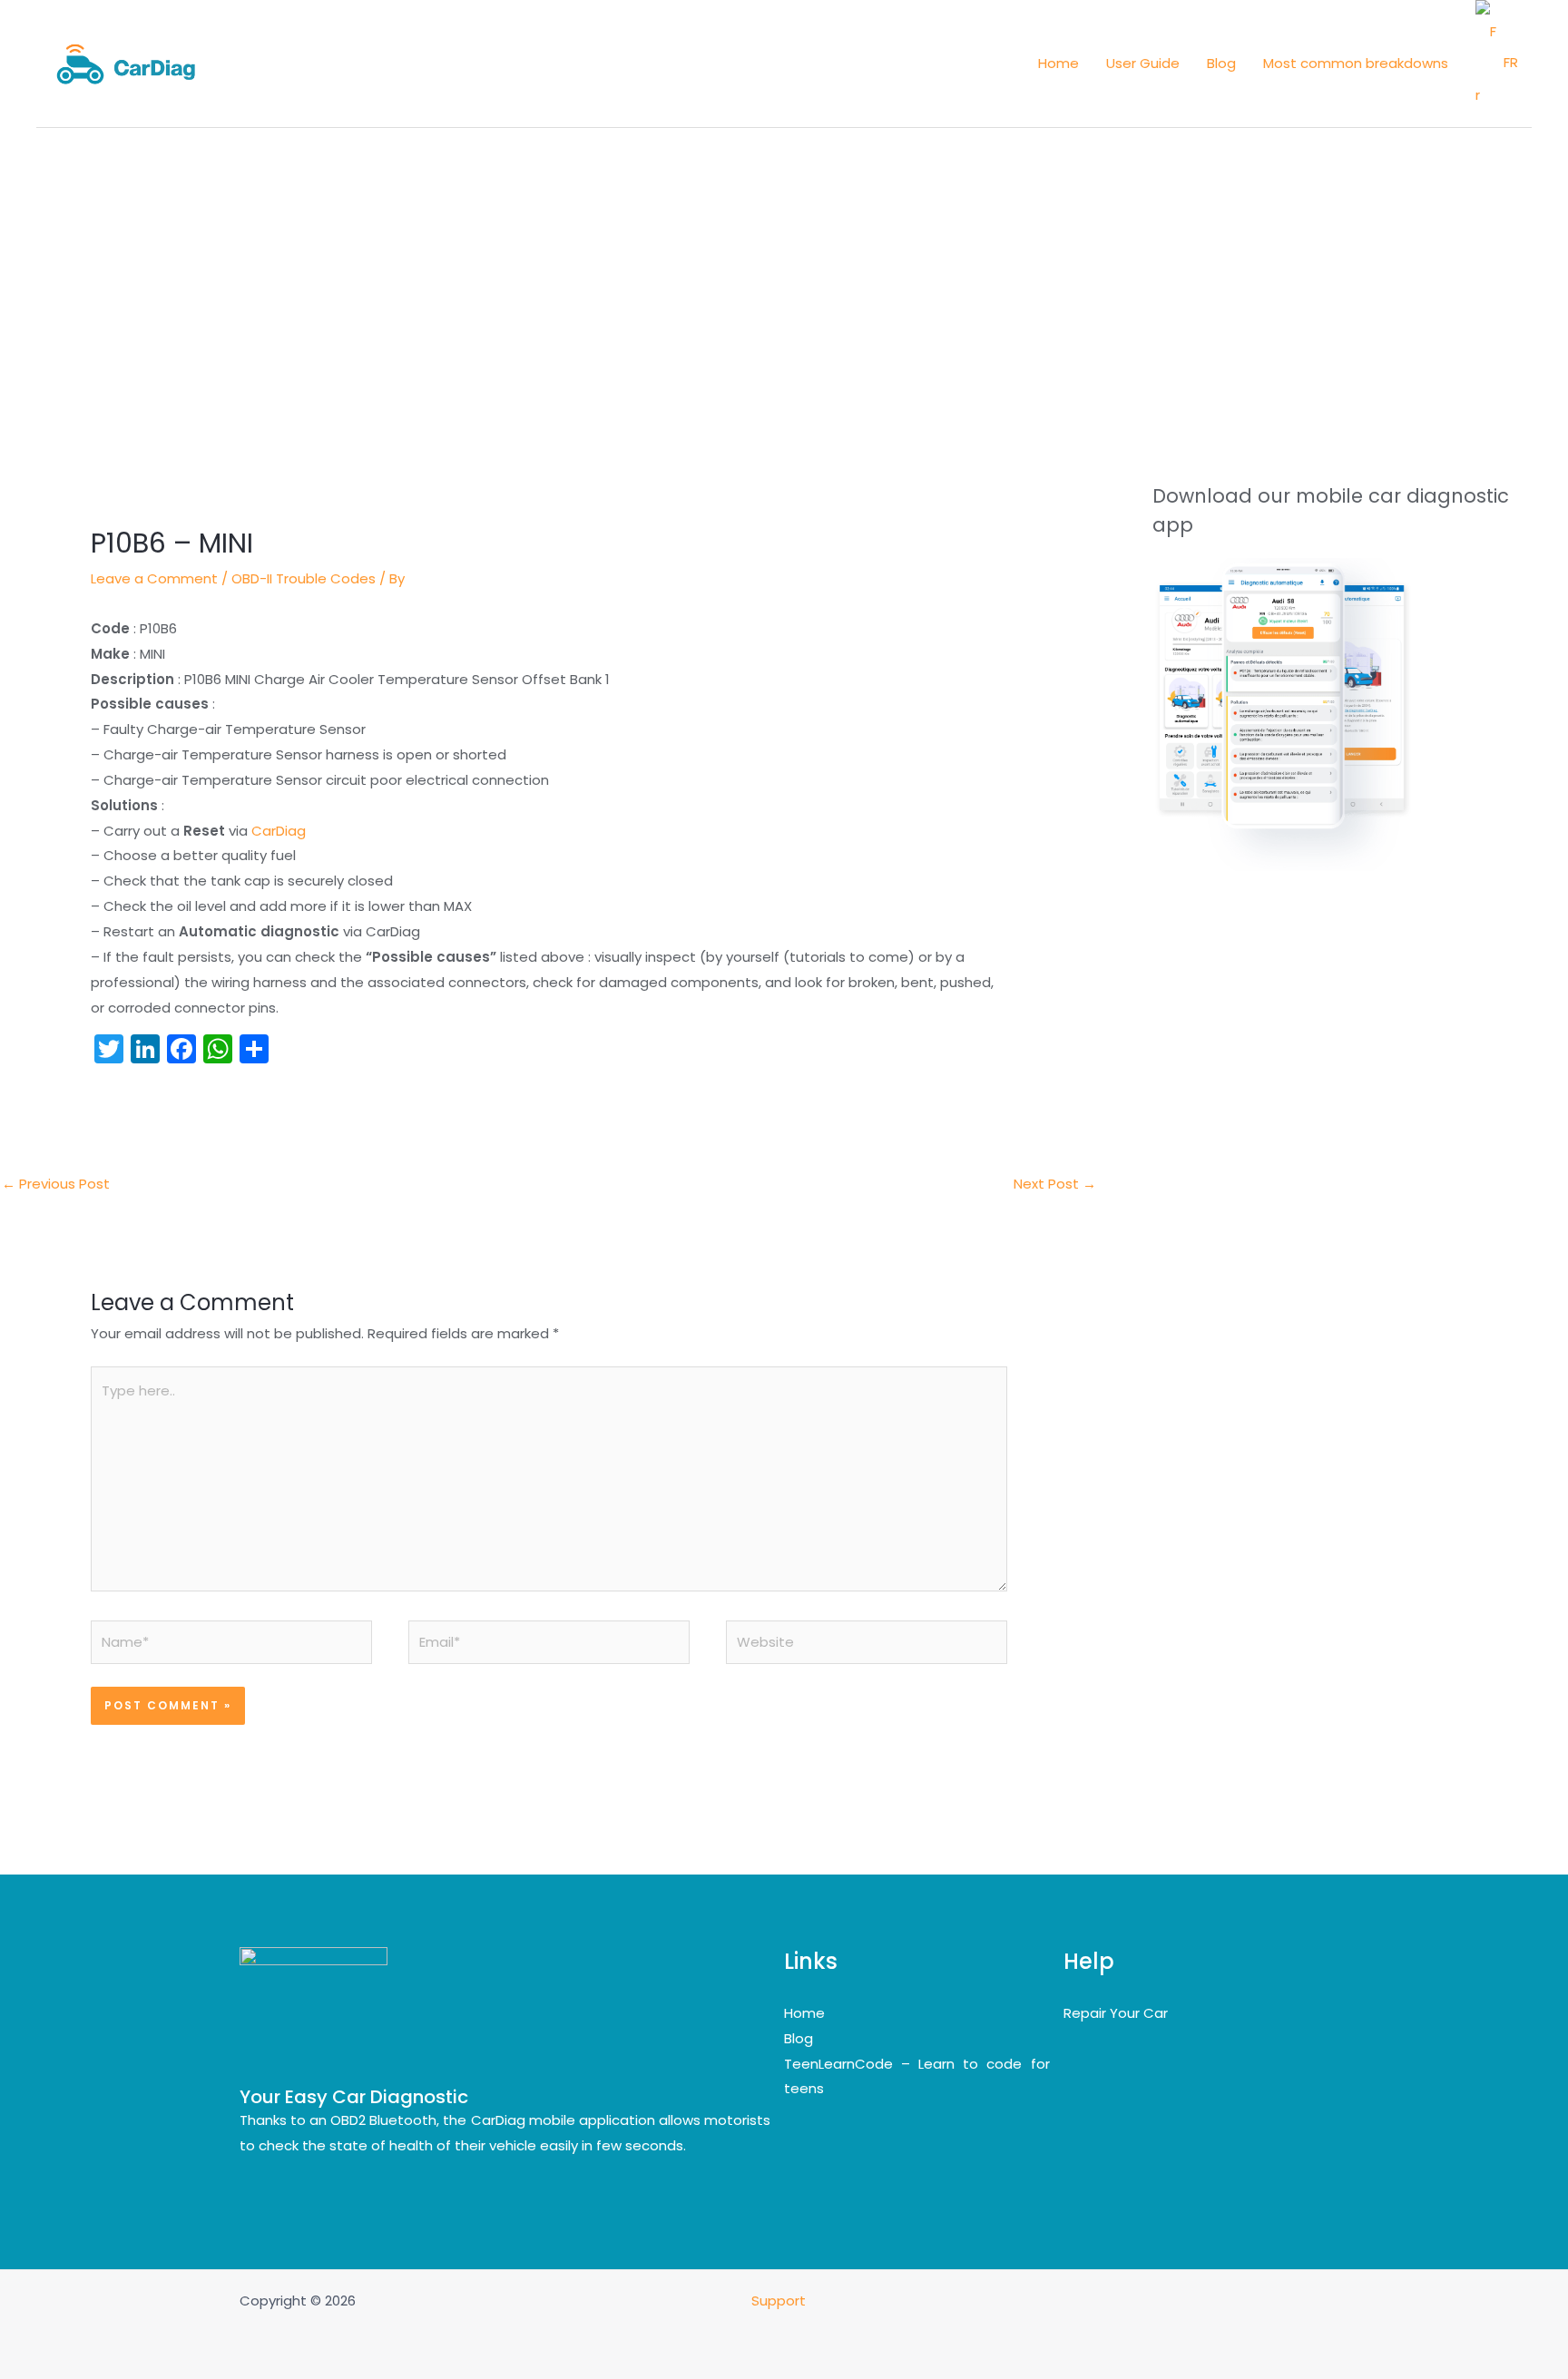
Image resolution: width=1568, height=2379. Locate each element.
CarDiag (279, 831)
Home (804, 2013)
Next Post (1055, 1184)
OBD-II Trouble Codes (304, 578)
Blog (799, 2038)
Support (780, 2301)
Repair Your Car (1116, 2013)
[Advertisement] (784, 264)
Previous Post (56, 1184)
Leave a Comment (154, 578)
